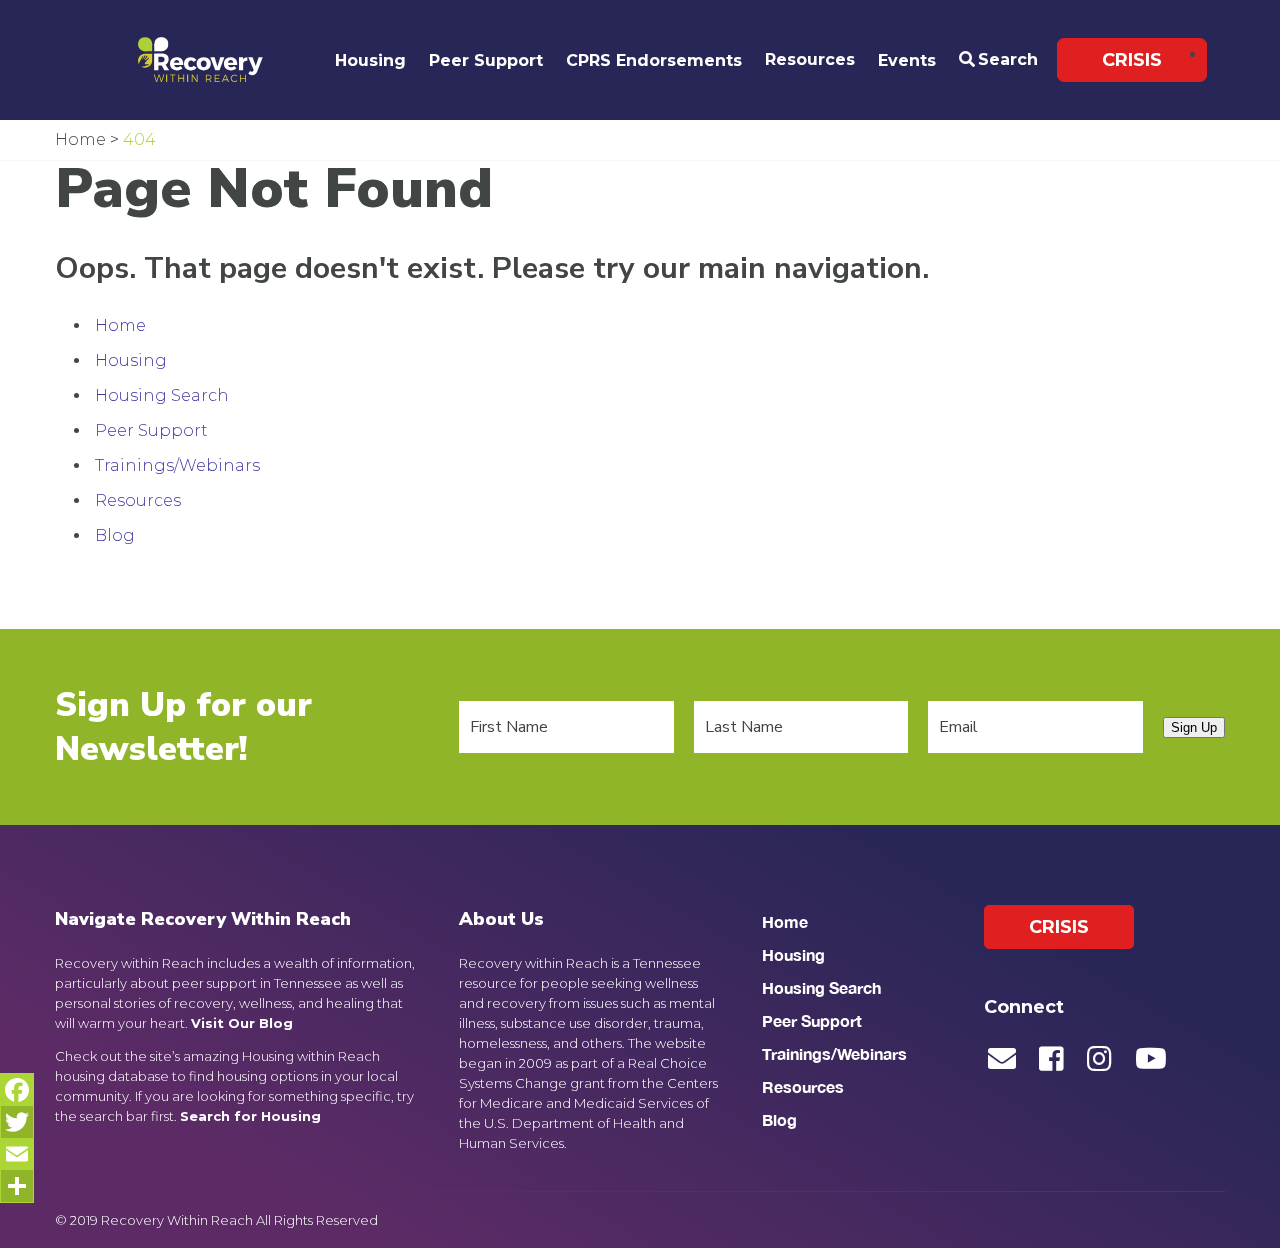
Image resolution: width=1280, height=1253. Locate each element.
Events (907, 60)
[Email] (17, 1154)
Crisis (1132, 60)
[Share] (17, 1186)
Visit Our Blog (242, 1023)
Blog (115, 535)
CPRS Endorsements (654, 60)
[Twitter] (17, 1122)
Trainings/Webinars (177, 465)
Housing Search (162, 395)
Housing (370, 60)
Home (120, 325)
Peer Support (486, 60)
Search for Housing (250, 1116)
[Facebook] (17, 1090)
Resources (810, 59)
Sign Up (1194, 727)
